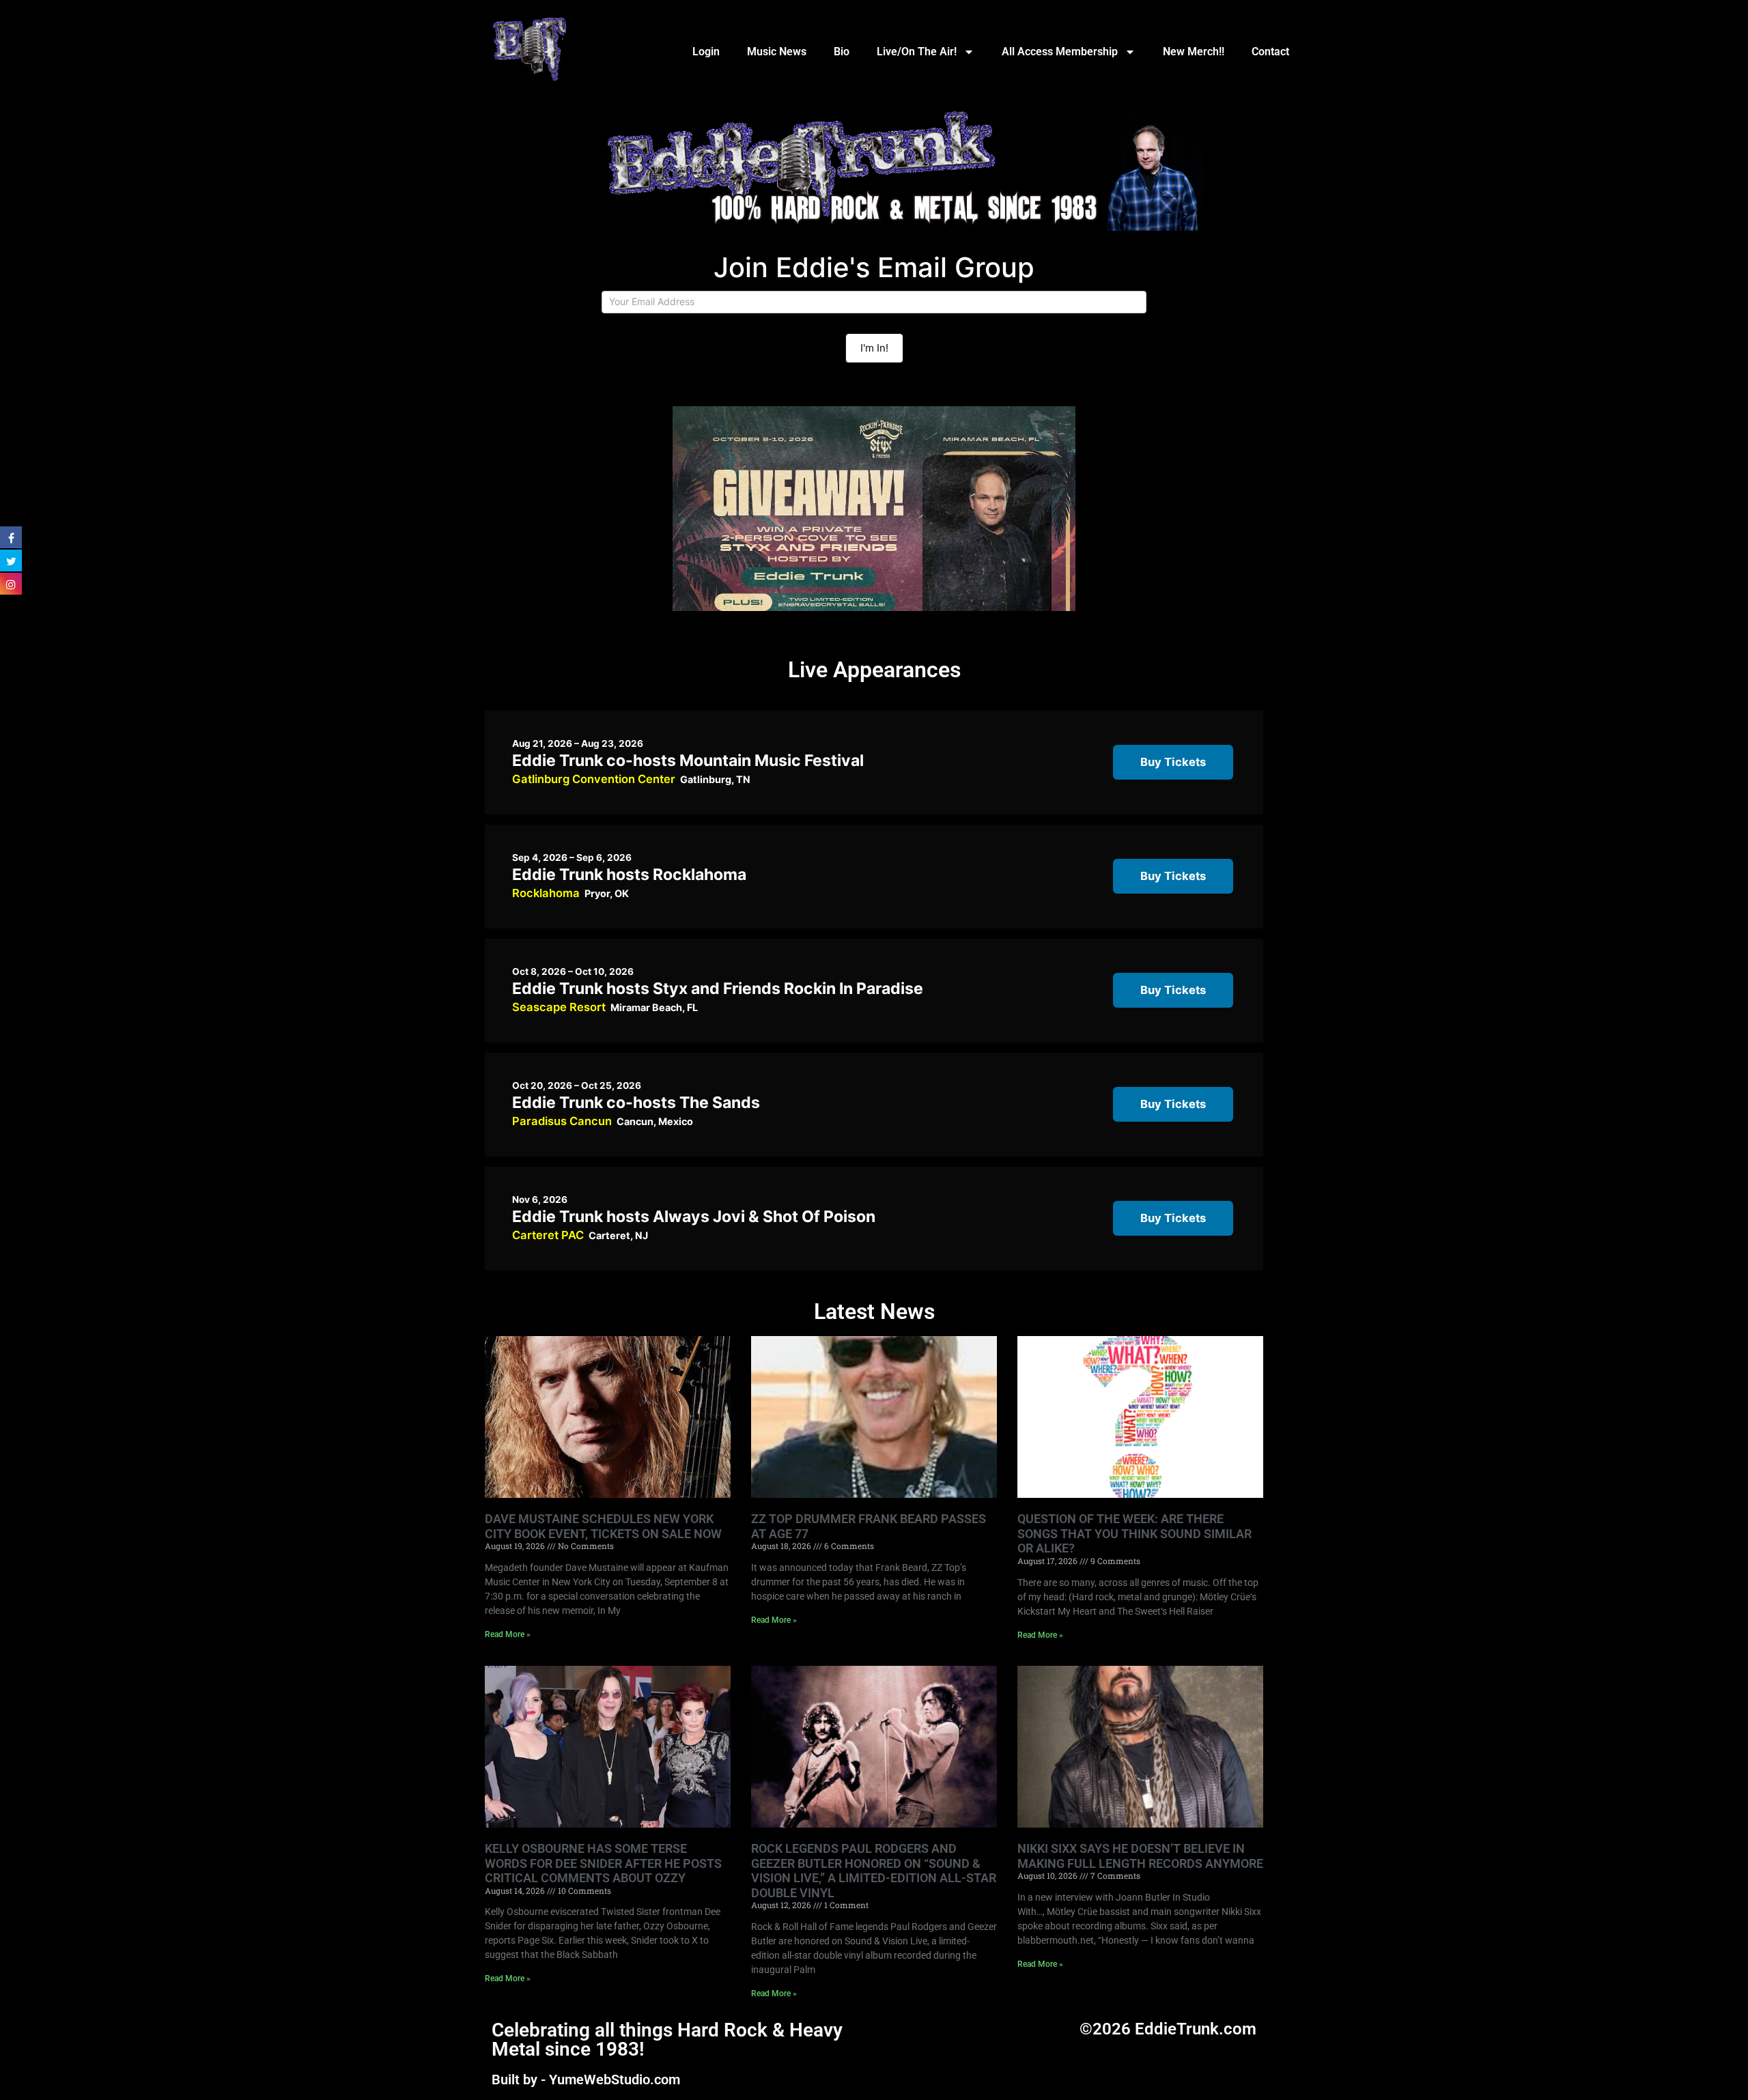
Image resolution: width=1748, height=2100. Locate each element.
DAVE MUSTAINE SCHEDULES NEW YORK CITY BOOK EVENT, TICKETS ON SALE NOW (603, 1526)
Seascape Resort (559, 1007)
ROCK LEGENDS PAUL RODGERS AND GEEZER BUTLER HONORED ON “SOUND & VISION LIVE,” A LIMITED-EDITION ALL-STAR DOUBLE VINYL (874, 1871)
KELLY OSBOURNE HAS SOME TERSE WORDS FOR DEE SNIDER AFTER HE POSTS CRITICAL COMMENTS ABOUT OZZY (603, 1863)
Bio (842, 52)
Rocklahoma (546, 893)
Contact (1270, 52)
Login (706, 52)
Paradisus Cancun (562, 1121)
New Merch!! (1194, 52)
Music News (777, 52)
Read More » (508, 1634)
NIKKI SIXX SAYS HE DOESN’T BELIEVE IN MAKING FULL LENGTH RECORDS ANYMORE (1140, 1856)
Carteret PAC (548, 1235)
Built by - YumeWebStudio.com (586, 2080)
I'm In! (874, 348)
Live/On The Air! (917, 52)
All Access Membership (1060, 52)
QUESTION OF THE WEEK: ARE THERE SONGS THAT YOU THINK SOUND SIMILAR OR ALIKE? (1134, 1533)
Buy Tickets (1173, 762)
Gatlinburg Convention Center (594, 779)
